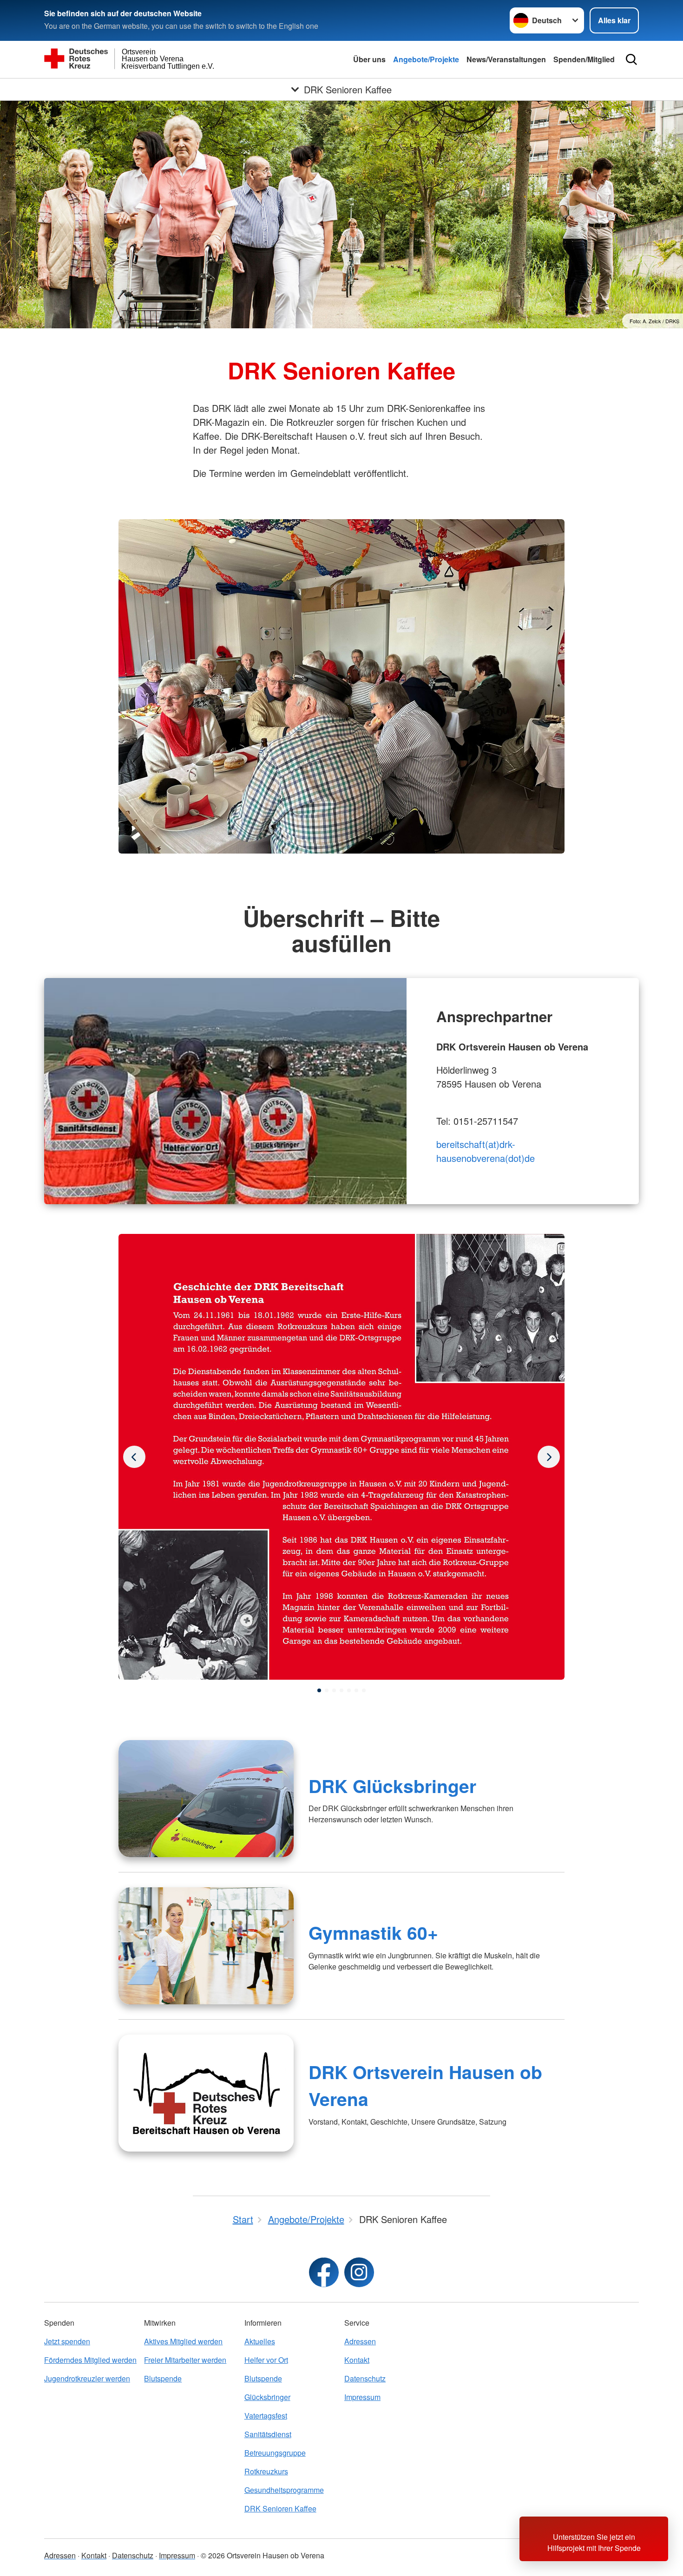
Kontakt (357, 2360)
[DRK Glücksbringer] (206, 1799)
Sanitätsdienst (268, 2434)
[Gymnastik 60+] (206, 1946)
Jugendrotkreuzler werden (87, 2378)
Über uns (369, 59)
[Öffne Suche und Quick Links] (631, 59)
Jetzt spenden (67, 2341)
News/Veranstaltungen (506, 59)
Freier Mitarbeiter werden (185, 2360)
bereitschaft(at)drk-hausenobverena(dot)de (486, 1151)
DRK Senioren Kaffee (280, 2508)
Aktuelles (260, 2341)
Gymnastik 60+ (373, 1932)
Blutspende (163, 2378)
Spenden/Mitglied (584, 59)
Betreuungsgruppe (275, 2453)
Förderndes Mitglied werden (90, 2360)
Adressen (360, 2341)
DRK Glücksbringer (392, 1786)
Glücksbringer (267, 2397)
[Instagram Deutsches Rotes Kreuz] (359, 2272)
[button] (319, 1690)
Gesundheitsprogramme (284, 2490)
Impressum (362, 2397)
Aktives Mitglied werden (183, 2341)
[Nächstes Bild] (134, 1457)
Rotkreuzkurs (266, 2471)
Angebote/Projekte (426, 59)
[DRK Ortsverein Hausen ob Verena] (206, 2093)
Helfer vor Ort (266, 2360)
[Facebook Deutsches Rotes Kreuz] (324, 2272)
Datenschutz (365, 2378)
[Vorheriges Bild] (549, 1457)
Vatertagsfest (266, 2416)
